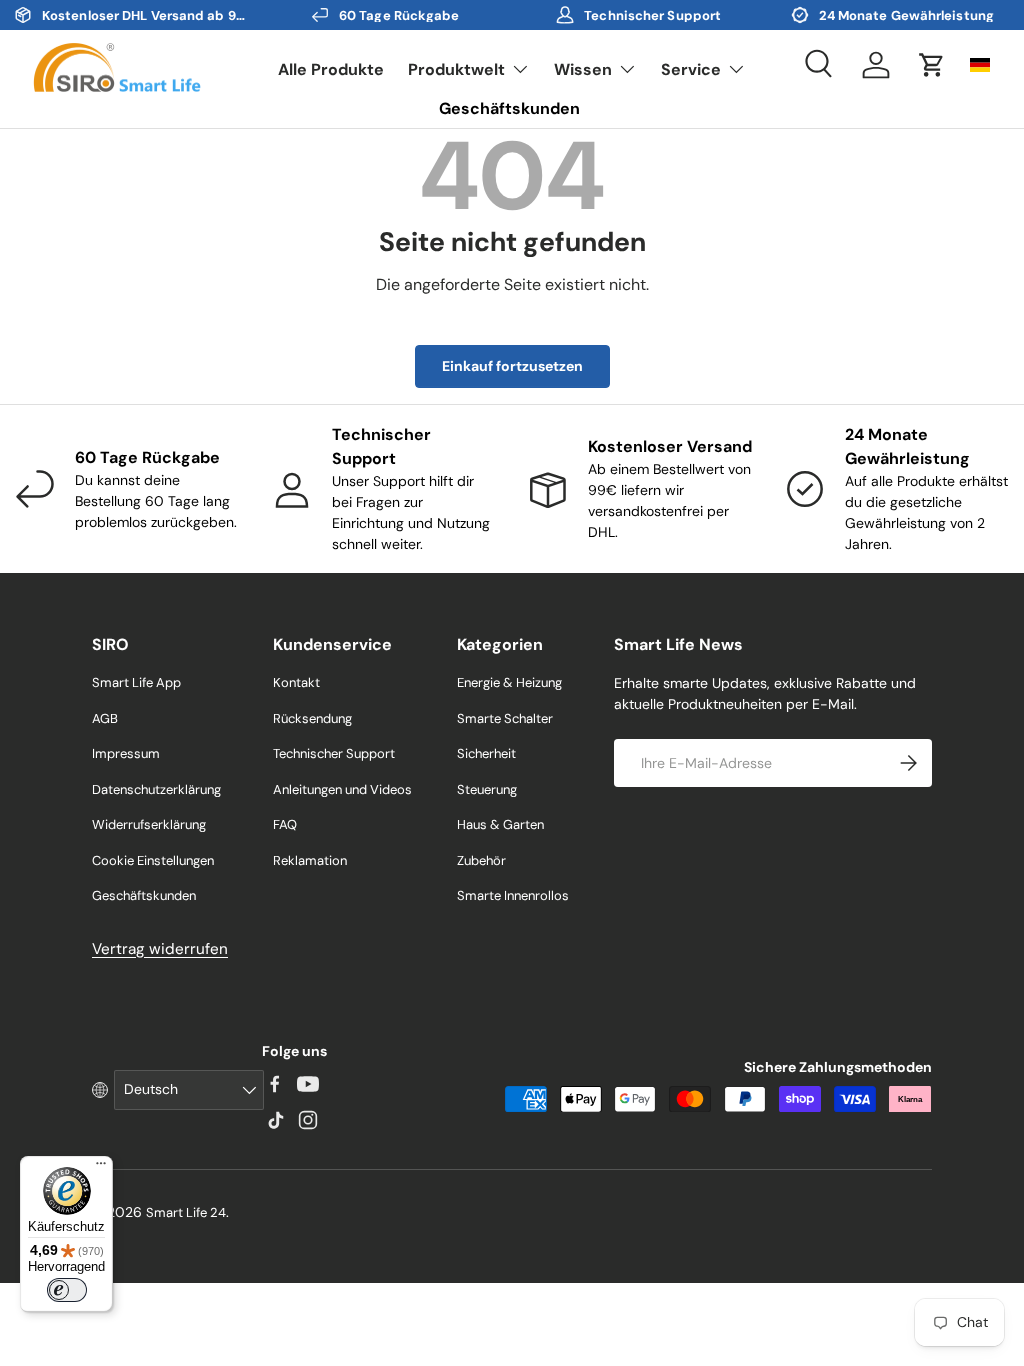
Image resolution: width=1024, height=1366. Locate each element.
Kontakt (296, 682)
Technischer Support (334, 753)
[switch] (67, 1290)
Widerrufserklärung (149, 824)
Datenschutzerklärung (156, 789)
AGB (105, 718)
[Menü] (101, 1168)
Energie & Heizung (509, 682)
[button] (932, 65)
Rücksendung (312, 718)
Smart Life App (136, 682)
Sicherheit (486, 753)
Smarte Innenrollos (513, 895)
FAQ (285, 824)
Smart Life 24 (186, 1212)
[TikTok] (275, 1120)
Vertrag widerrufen (160, 949)
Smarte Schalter (505, 718)
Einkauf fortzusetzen (512, 366)
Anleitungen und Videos (342, 789)
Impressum (126, 753)
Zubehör (481, 860)
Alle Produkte (331, 69)
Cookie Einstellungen (153, 860)
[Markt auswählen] (980, 65)
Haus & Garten (500, 824)
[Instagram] (308, 1120)
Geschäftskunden (509, 108)
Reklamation (310, 860)
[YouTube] (308, 1084)
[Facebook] (275, 1084)
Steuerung (487, 789)
